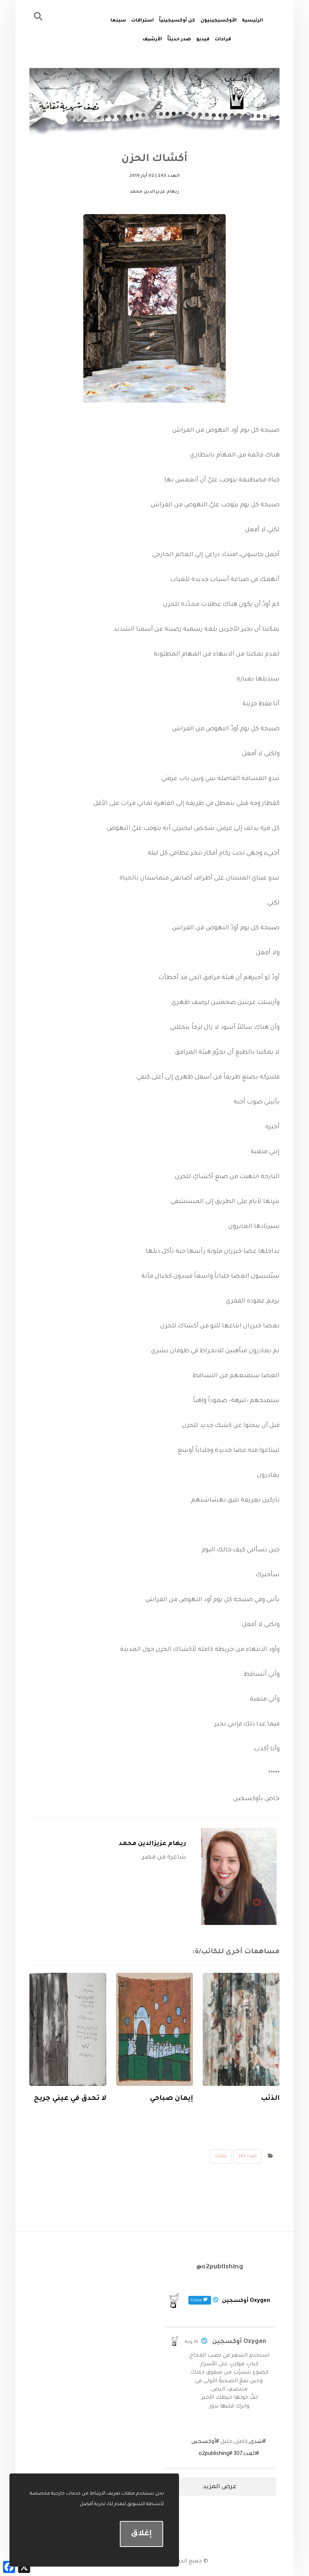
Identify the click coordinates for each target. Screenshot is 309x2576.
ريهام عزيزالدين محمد (152, 1844)
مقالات (221, 2156)
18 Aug (191, 2342)
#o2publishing (215, 2454)
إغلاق (141, 2534)
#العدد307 (246, 2454)
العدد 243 (247, 2156)
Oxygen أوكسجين (239, 2342)
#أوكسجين (205, 2442)
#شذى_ (257, 2442)
